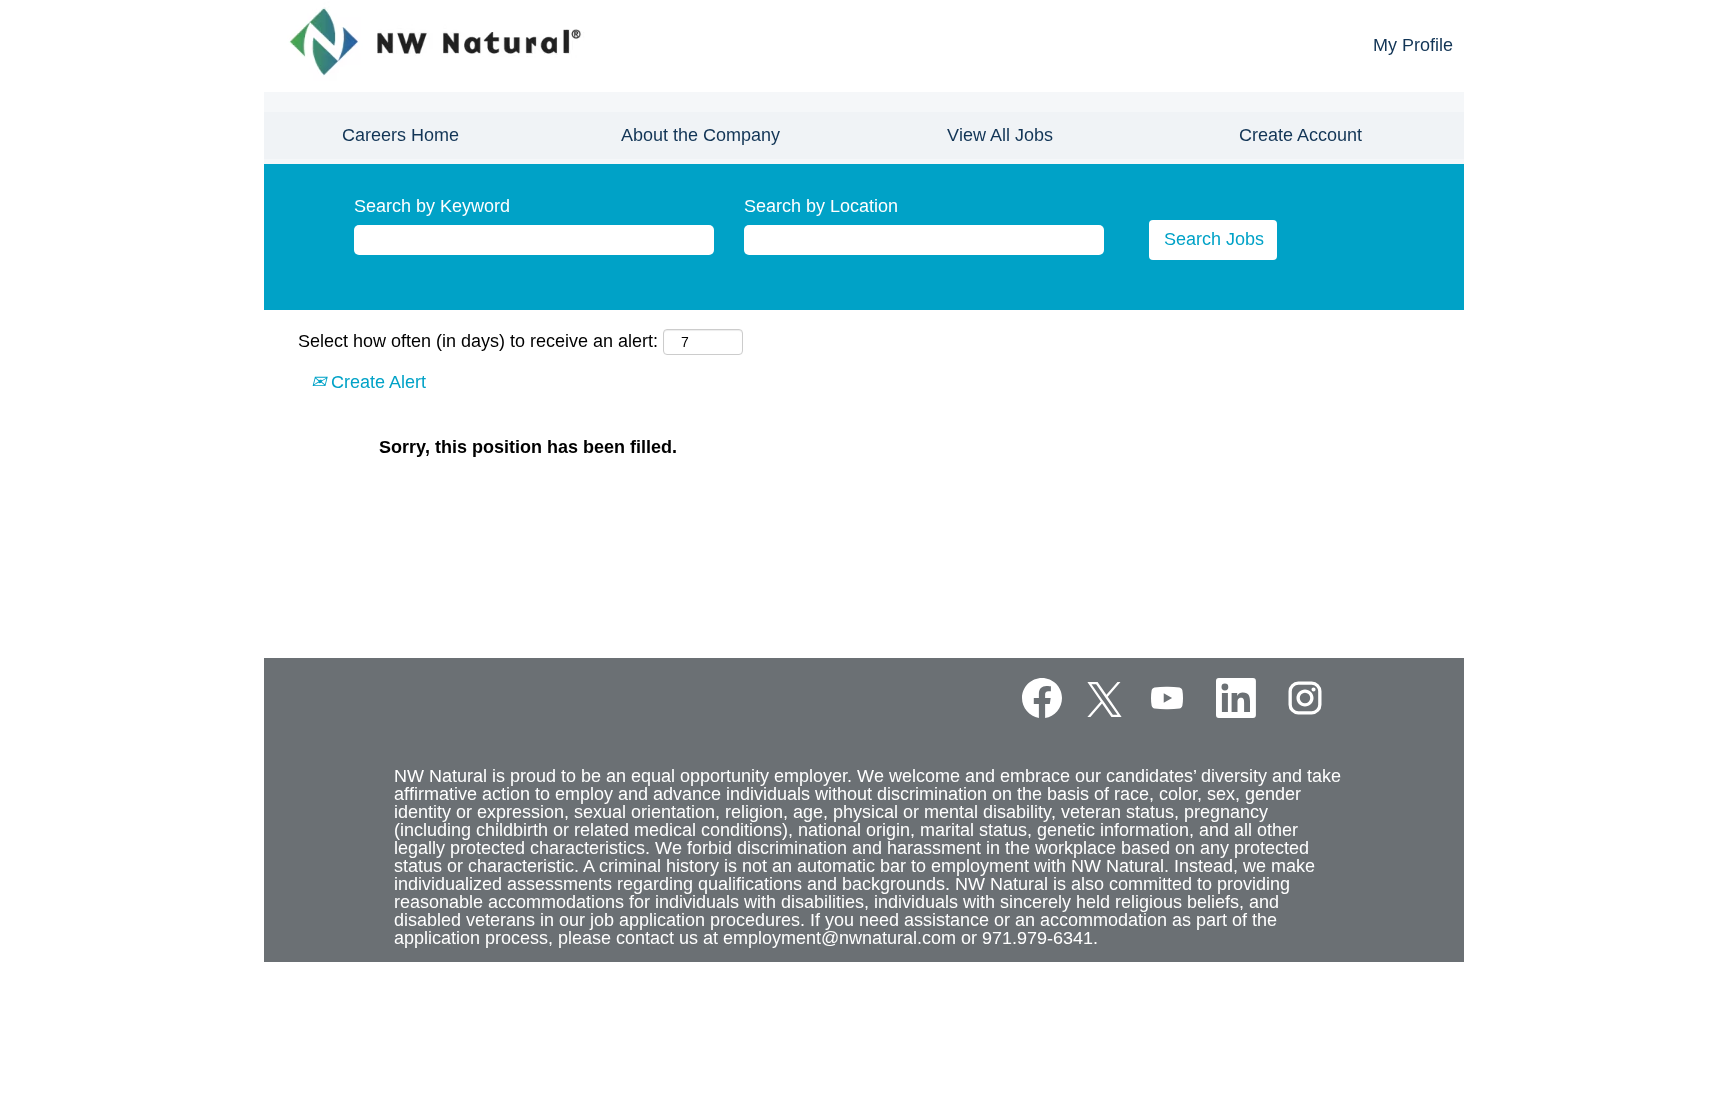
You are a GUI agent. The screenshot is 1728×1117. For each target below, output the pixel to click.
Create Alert (376, 382)
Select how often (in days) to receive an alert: (478, 341)
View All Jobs (1000, 135)
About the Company (700, 135)
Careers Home (400, 135)
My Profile (1413, 45)
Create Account (1300, 135)
